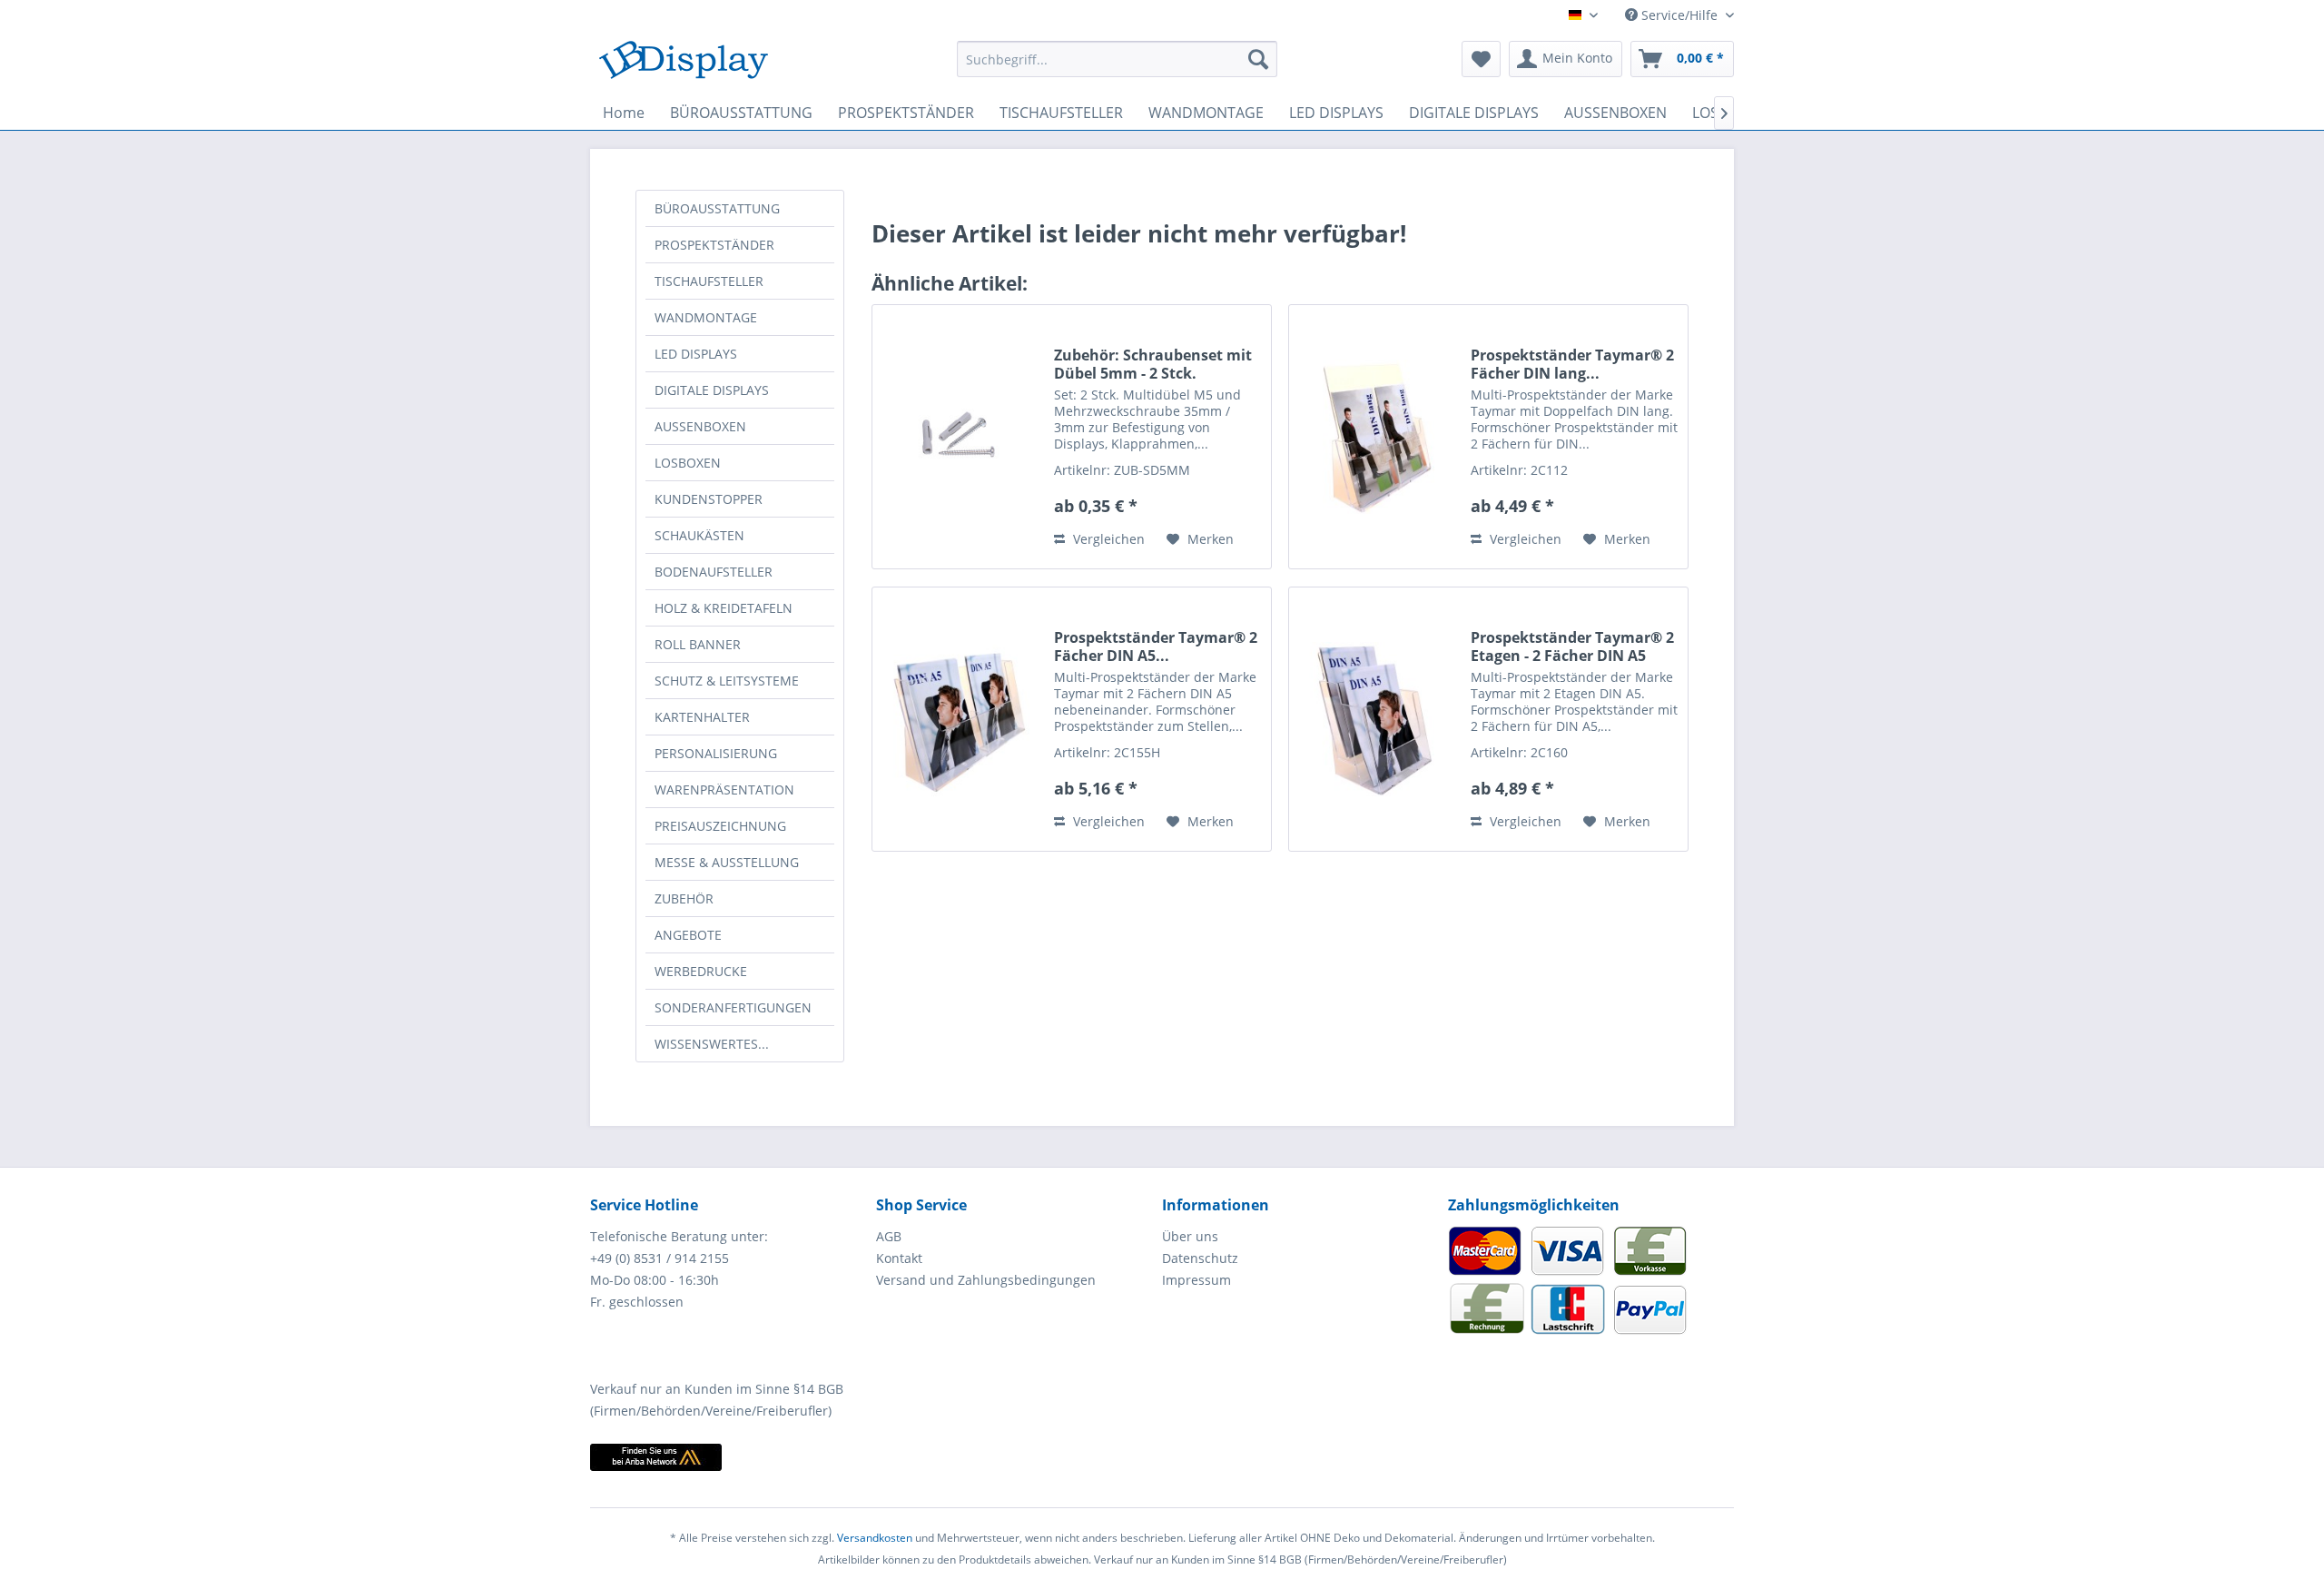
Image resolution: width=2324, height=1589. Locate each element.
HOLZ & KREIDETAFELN (724, 608)
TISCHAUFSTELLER (709, 281)
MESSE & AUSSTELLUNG (727, 862)
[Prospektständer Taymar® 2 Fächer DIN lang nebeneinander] (1375, 437)
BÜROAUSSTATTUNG (717, 208)
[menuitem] (1117, 59)
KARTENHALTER (702, 717)
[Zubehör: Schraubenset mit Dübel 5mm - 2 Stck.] (959, 437)
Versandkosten (875, 1538)
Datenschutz (1200, 1258)
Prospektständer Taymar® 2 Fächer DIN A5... (1156, 646)
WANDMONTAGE (706, 317)
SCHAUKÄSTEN (699, 535)
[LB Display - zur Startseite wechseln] (684, 64)
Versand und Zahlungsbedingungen (986, 1280)
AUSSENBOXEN (700, 426)
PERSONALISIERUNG (716, 753)
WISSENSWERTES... (712, 1044)
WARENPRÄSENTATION (724, 790)
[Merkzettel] (1481, 59)
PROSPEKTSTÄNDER (714, 245)
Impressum (1196, 1280)
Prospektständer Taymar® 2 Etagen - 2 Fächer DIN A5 (1572, 646)
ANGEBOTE (688, 935)
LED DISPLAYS (696, 354)
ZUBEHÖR (684, 898)
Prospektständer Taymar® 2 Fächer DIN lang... (1572, 364)
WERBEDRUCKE (701, 971)
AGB (889, 1236)
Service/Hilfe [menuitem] (1679, 15)
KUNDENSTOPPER (709, 499)
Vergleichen (1107, 539)
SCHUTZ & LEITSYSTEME (727, 681)
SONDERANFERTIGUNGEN (733, 1007)
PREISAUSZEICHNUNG (720, 826)
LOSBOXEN (688, 463)
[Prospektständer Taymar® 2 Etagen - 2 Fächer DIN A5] (1375, 719)
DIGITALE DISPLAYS (712, 390)
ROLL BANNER (698, 644)
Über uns (1190, 1236)
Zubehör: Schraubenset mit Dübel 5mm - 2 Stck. (1153, 364)
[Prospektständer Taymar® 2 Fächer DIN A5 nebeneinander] (959, 719)
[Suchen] (1258, 59)
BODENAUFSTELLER (714, 572)
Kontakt (899, 1258)
